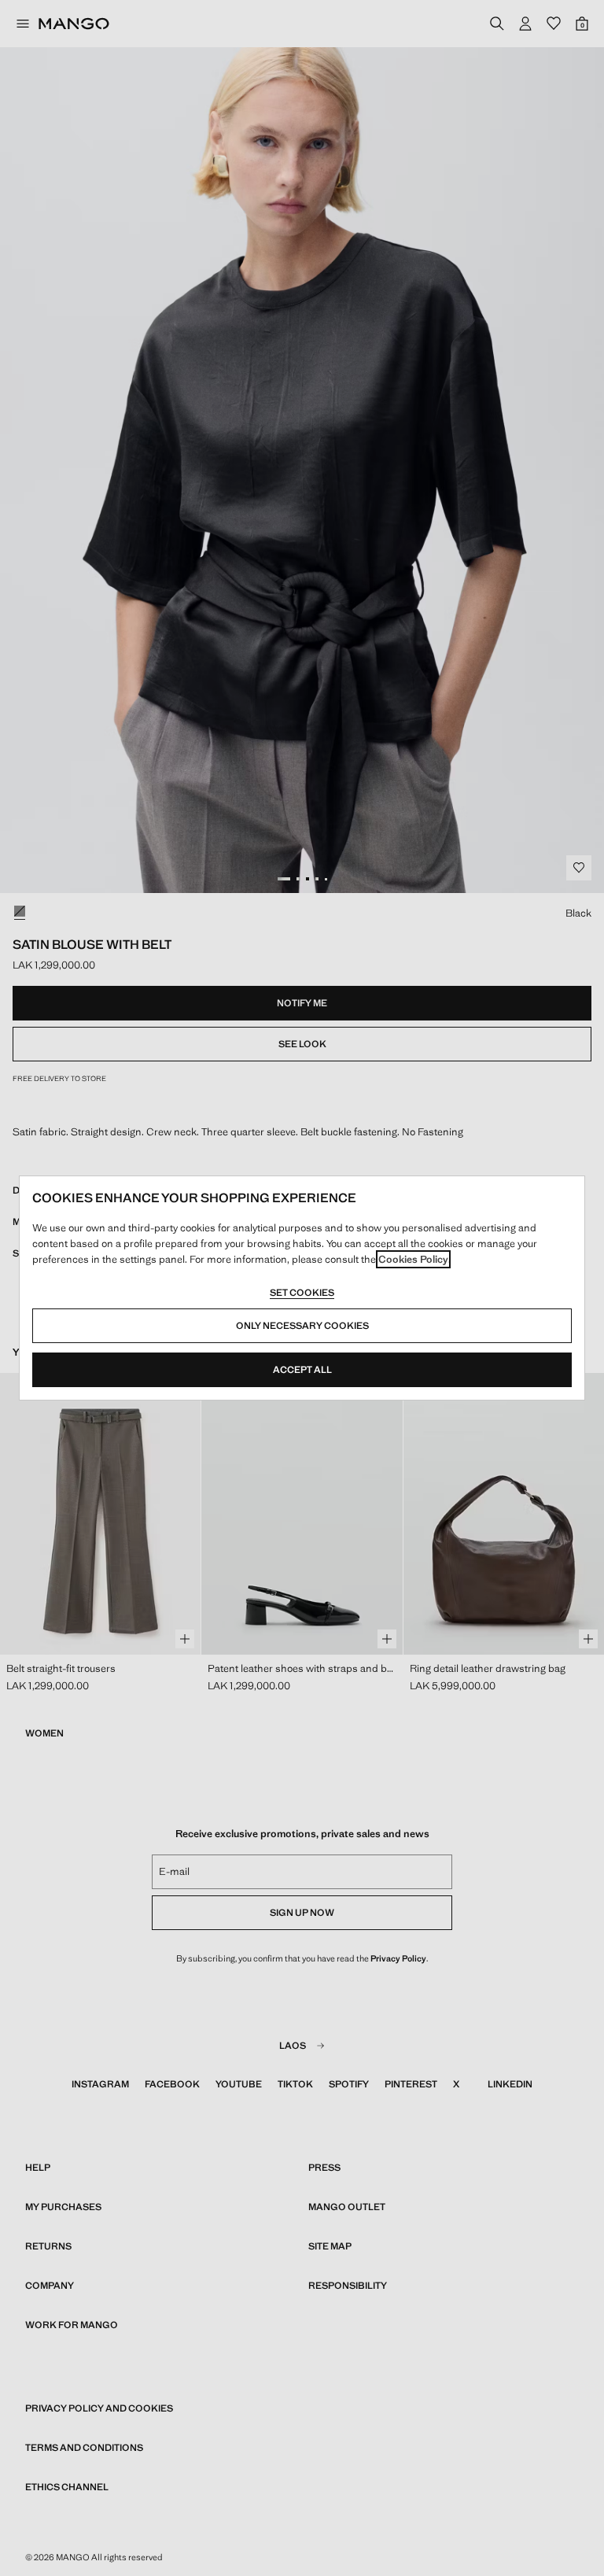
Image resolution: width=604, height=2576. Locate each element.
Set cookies (302, 1293)
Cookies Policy (413, 1259)
